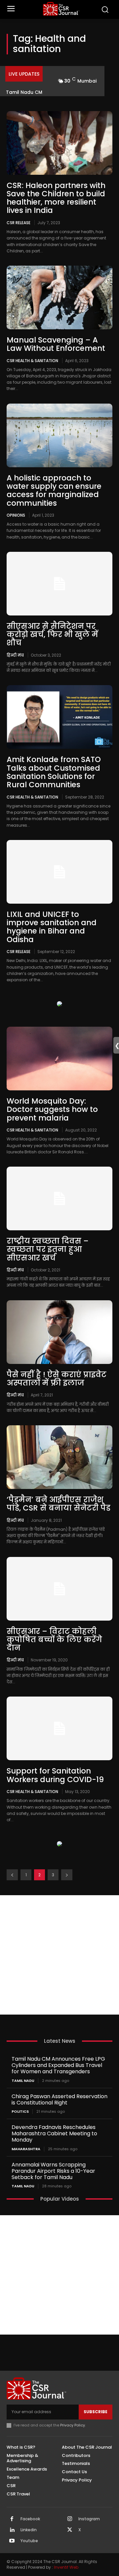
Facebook (30, 2519)
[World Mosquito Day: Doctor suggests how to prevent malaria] (59, 1059)
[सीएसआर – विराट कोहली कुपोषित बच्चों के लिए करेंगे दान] (59, 1589)
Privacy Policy (73, 2425)
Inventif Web (66, 2567)
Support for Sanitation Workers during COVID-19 (55, 1775)
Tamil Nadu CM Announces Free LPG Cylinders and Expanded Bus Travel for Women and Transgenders (58, 2065)
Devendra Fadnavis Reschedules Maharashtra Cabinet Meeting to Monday (54, 2133)
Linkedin (29, 2530)
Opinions (16, 515)
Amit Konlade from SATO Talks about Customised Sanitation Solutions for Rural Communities (54, 772)
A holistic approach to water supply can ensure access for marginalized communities (54, 490)
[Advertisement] (59, 1955)
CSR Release (19, 223)
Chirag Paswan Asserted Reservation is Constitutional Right (59, 2099)
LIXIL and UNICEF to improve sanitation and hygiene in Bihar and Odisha (52, 927)
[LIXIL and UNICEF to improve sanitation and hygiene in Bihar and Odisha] (59, 872)
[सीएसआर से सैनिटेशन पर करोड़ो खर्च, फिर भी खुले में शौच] (59, 584)
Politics (20, 2112)
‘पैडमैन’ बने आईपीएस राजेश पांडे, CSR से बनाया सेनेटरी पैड (59, 1504)
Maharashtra (26, 2149)
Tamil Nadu (23, 2081)
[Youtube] (12, 2541)
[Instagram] (70, 2519)
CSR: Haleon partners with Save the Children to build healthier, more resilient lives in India (56, 198)
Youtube (29, 2541)
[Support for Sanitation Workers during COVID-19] (59, 1728)
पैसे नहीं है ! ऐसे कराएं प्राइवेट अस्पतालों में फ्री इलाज (57, 1379)
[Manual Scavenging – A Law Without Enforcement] (59, 297)
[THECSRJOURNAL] (61, 9)
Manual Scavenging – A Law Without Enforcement (56, 344)
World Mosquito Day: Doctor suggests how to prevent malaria (52, 1109)
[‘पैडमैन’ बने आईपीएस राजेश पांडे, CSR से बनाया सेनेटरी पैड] (59, 1457)
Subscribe (96, 2412)
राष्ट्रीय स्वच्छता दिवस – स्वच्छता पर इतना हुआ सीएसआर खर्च (48, 1249)
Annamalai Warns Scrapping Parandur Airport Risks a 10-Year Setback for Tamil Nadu (53, 2171)
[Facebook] (12, 2519)
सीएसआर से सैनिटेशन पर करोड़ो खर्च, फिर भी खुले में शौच (52, 635)
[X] (70, 2530)
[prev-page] (12, 1875)
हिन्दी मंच (15, 655)
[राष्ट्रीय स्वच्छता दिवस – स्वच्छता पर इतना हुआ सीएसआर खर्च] (59, 1198)
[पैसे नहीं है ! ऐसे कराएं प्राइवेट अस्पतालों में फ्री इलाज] (59, 1332)
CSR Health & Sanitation (32, 360)
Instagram (89, 2519)
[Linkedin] (12, 2530)
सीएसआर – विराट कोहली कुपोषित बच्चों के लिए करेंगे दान (54, 1640)
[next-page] (67, 1875)
